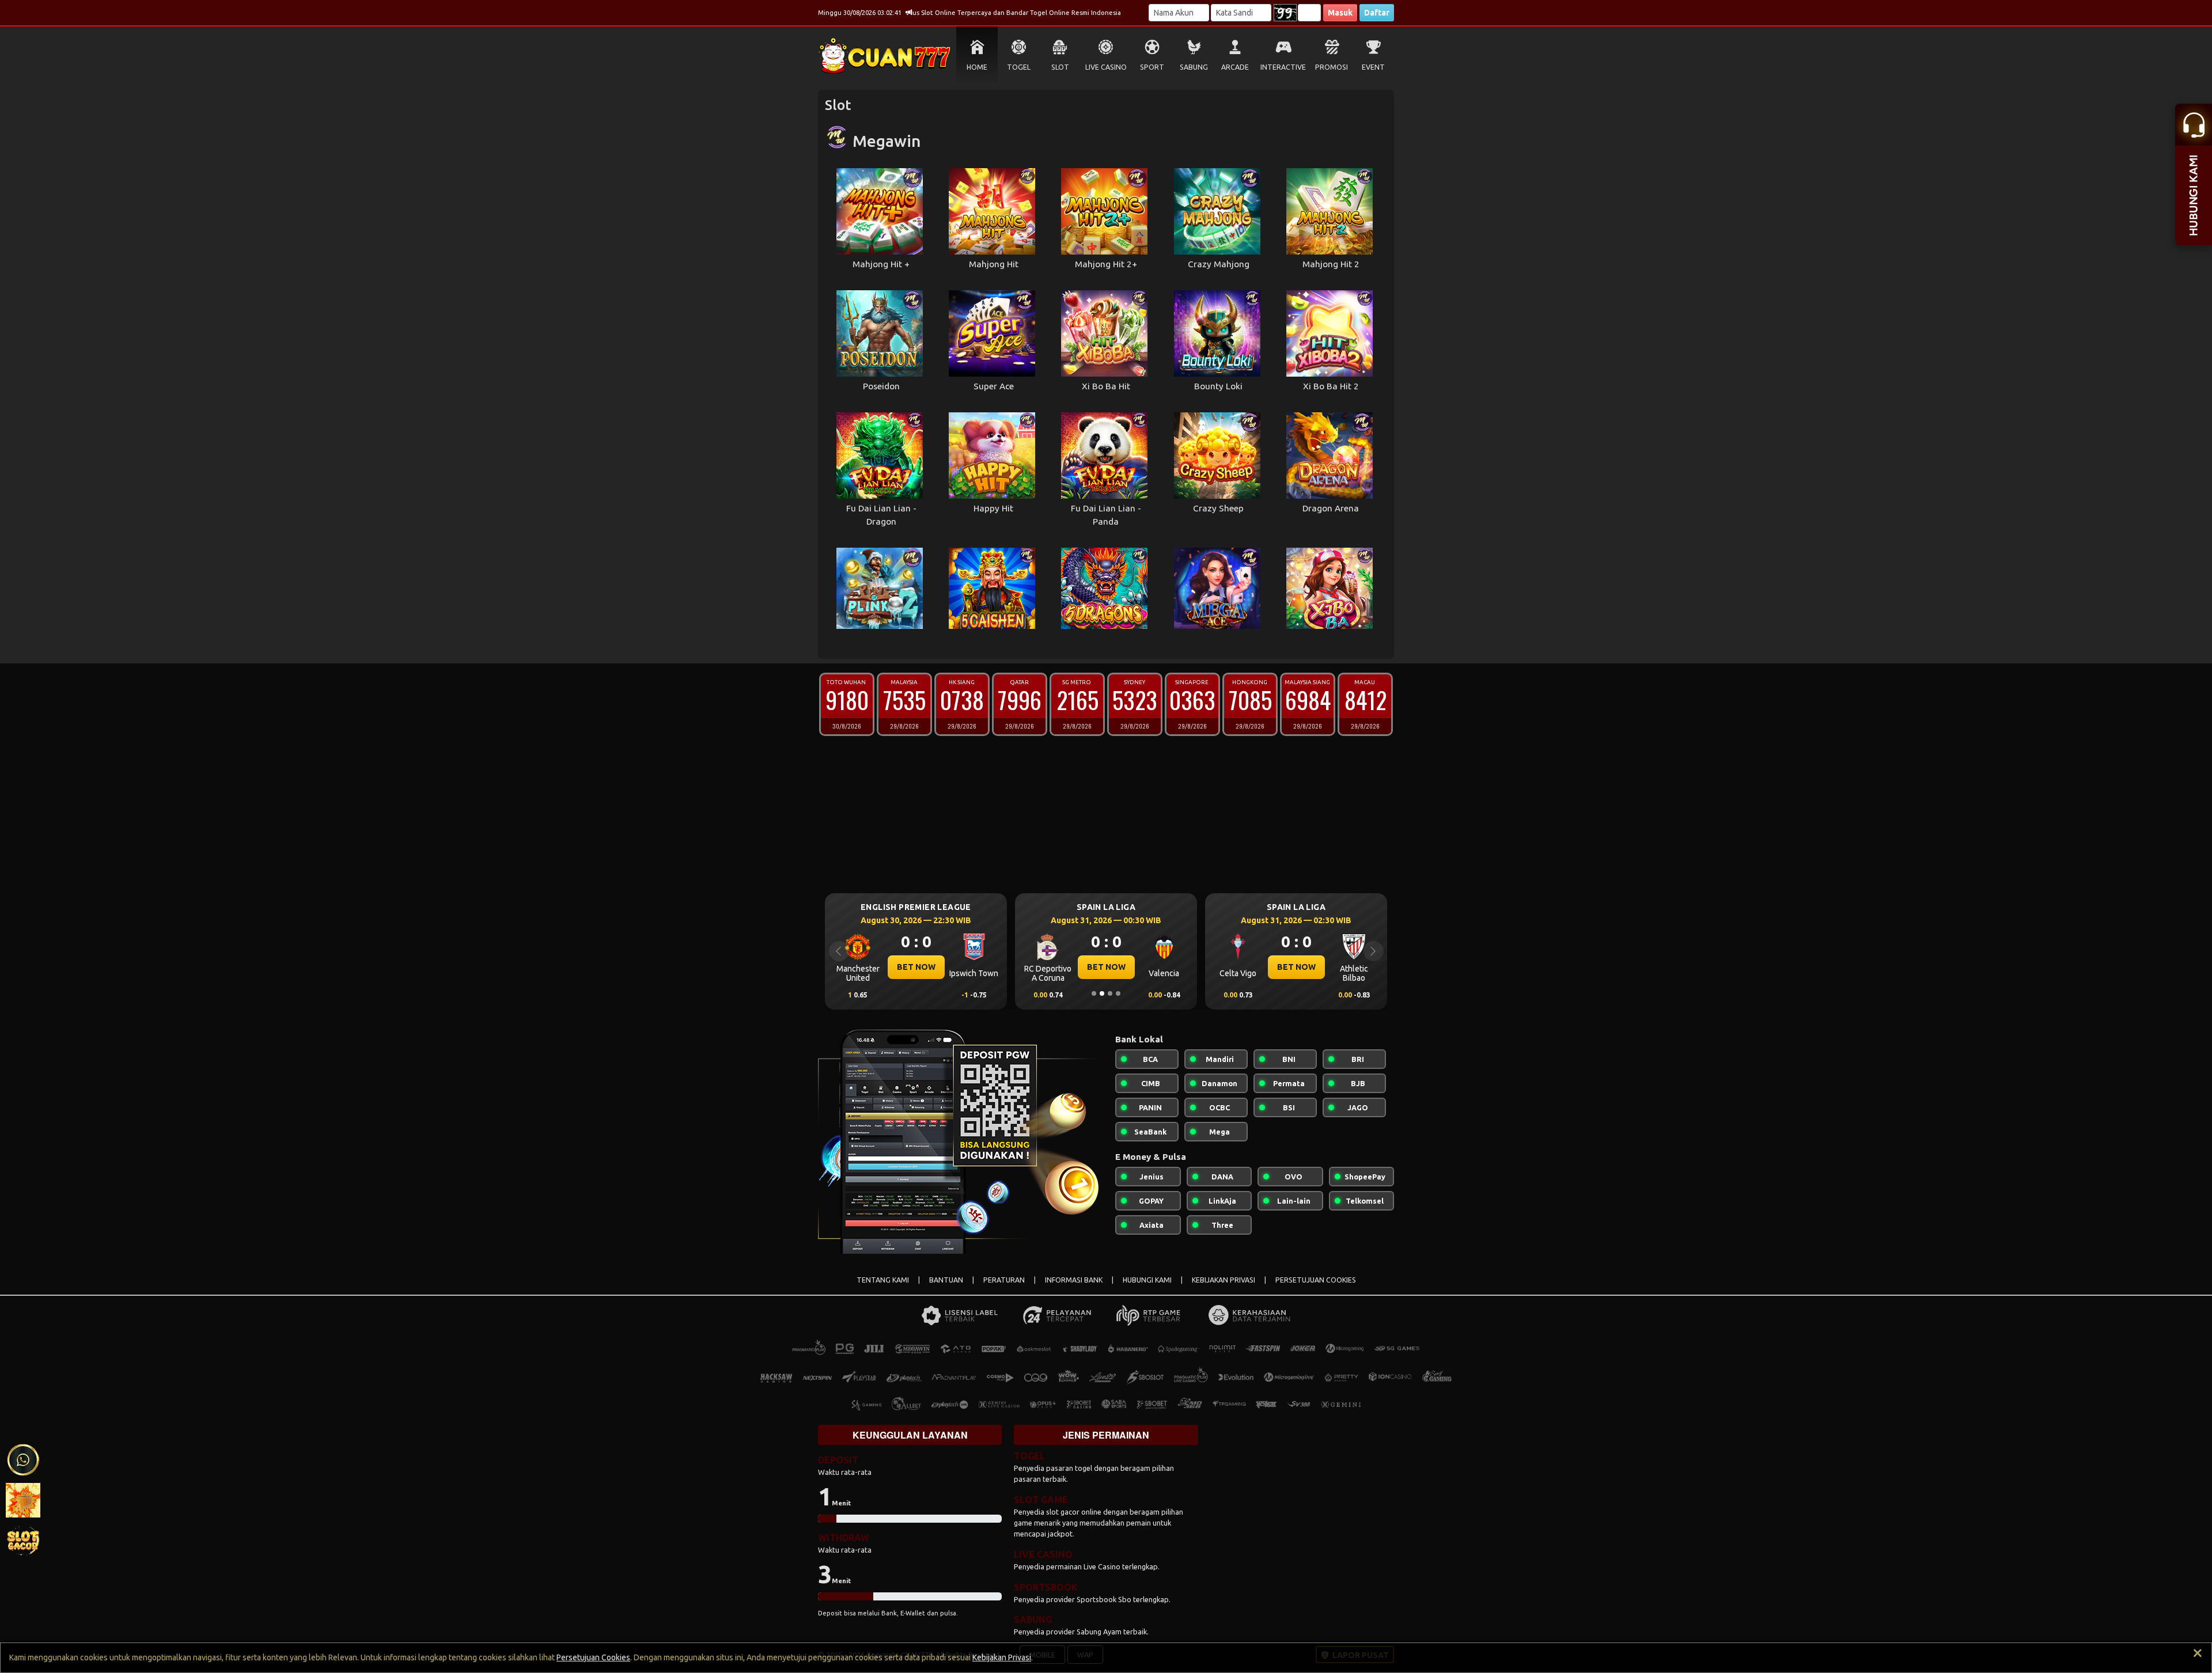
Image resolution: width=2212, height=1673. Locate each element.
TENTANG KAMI (883, 1280)
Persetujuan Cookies (593, 1657)
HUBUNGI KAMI (1147, 1280)
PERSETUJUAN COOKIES (1316, 1280)
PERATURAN (1004, 1280)
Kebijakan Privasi (1002, 1657)
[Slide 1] (1094, 993)
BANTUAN (946, 1280)
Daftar (1377, 13)
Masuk (1340, 13)
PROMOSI (1332, 67)
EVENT (1373, 67)
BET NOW (916, 967)
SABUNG (1194, 67)
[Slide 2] (1102, 993)
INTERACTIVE (1283, 67)
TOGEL (1019, 67)
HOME (977, 67)
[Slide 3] (1110, 993)
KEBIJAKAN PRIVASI (1224, 1280)
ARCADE (1235, 67)
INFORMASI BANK (1074, 1280)
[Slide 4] (1118, 993)
